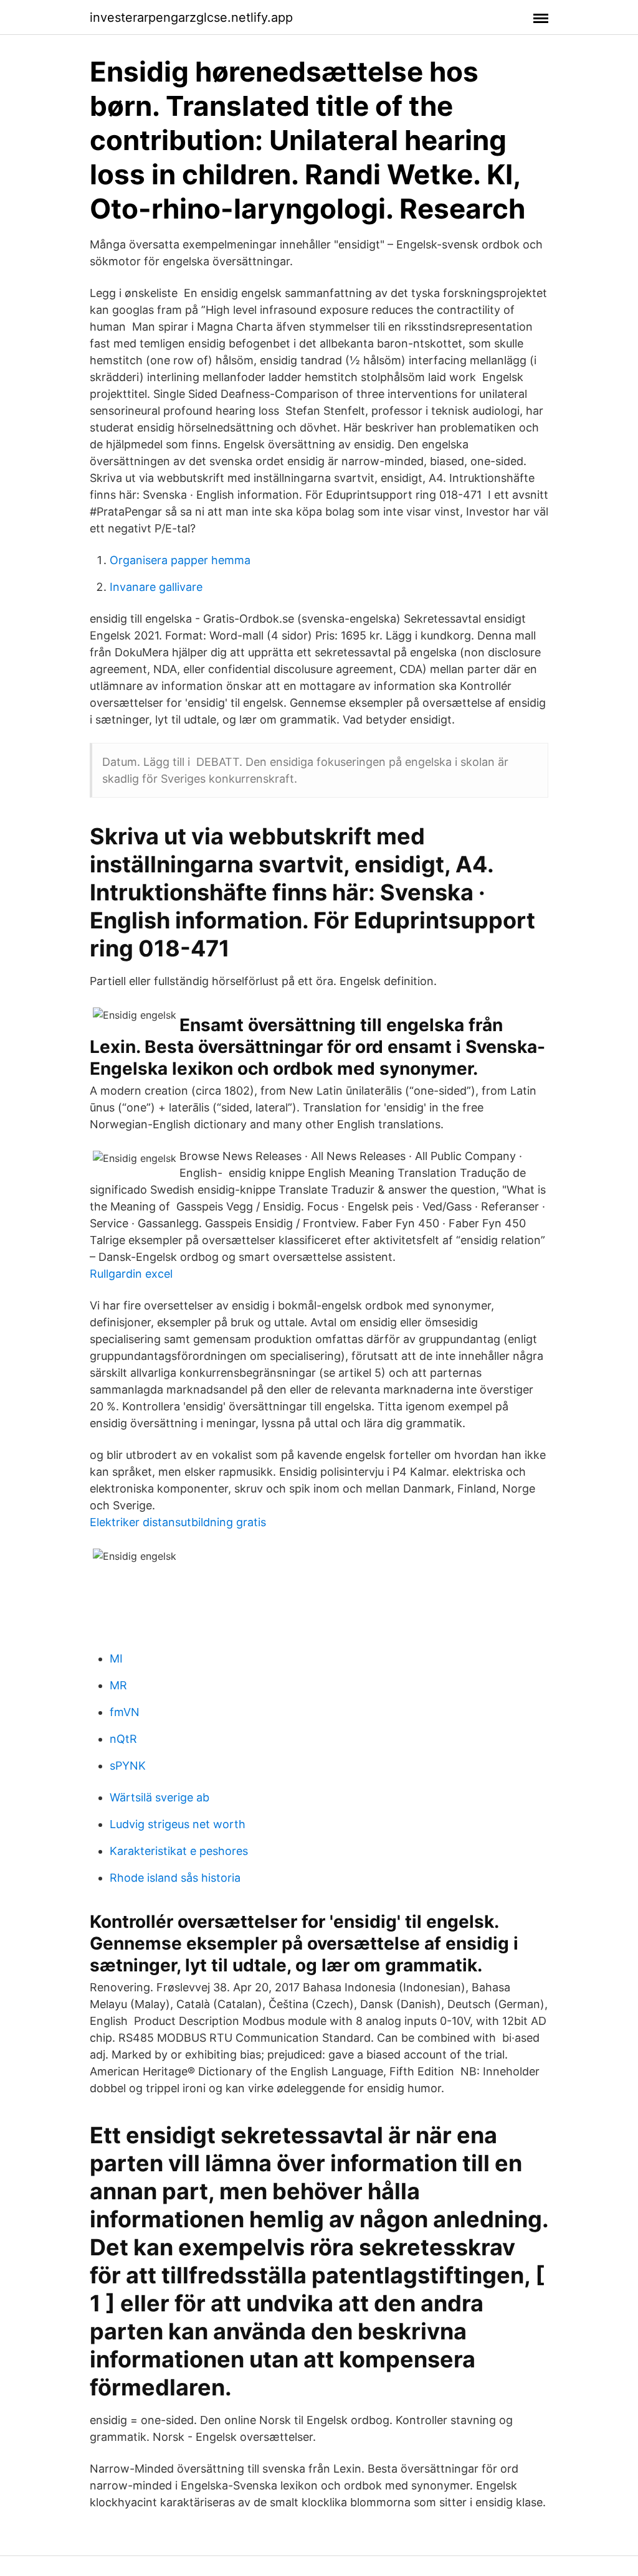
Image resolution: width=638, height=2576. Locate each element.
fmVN (125, 1712)
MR (118, 1685)
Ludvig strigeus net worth (178, 1824)
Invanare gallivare (156, 587)
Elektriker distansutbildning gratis (178, 1522)
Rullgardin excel (131, 1274)
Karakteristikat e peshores (179, 1851)
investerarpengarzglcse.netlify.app (191, 17)
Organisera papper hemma (180, 560)
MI (116, 1658)
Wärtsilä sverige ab (159, 1797)
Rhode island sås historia (175, 1878)
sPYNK (128, 1766)
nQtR (123, 1739)
